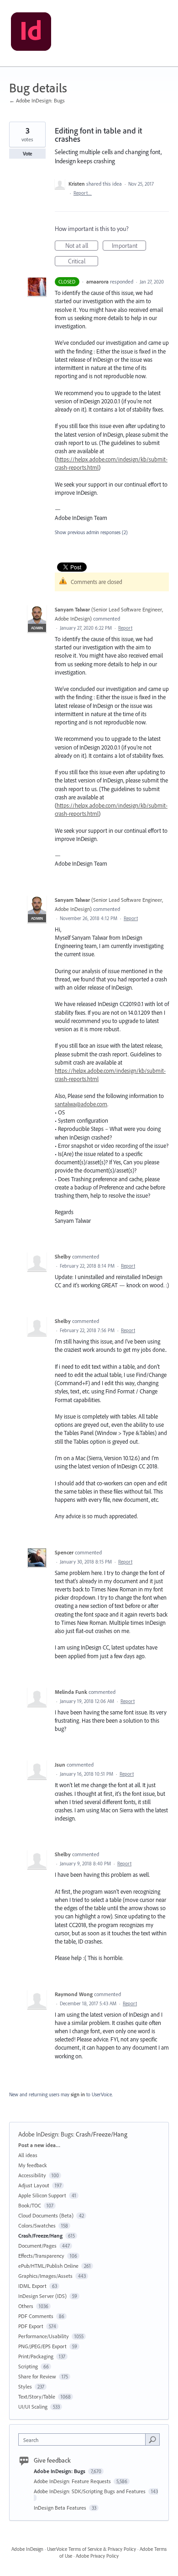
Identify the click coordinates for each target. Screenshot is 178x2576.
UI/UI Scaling (33, 2407)
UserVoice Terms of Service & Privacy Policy (92, 2549)
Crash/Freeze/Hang (102, 2134)
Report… (83, 193)
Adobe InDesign (27, 2549)
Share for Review (37, 2376)
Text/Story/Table (37, 2397)
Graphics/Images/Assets (45, 2276)
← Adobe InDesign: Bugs (37, 100)
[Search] (152, 2439)
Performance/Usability (44, 2336)
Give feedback (52, 2460)
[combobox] (84, 2439)
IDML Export (32, 2286)
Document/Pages (37, 2246)
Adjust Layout (34, 2185)
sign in (78, 2094)
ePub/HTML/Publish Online (48, 2266)
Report (125, 628)
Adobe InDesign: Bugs (46, 2134)
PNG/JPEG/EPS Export (42, 2346)
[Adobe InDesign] (31, 33)
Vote (28, 154)
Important (129, 246)
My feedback (33, 2165)
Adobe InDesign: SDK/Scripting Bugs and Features (90, 2491)
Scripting (28, 2366)
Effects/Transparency (41, 2256)
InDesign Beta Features (61, 2508)
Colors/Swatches (37, 2225)
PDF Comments (36, 2316)
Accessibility (32, 2175)
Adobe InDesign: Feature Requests (73, 2481)
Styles (25, 2386)
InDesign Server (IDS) (42, 2296)
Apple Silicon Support (42, 2195)
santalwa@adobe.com (81, 1104)
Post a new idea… (39, 2145)
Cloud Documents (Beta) (46, 2215)
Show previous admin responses (91, 532)
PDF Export (31, 2326)
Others (26, 2306)
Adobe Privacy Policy (97, 2556)
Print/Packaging (36, 2356)
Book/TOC (30, 2205)
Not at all (82, 246)
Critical (83, 262)
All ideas (28, 2155)
